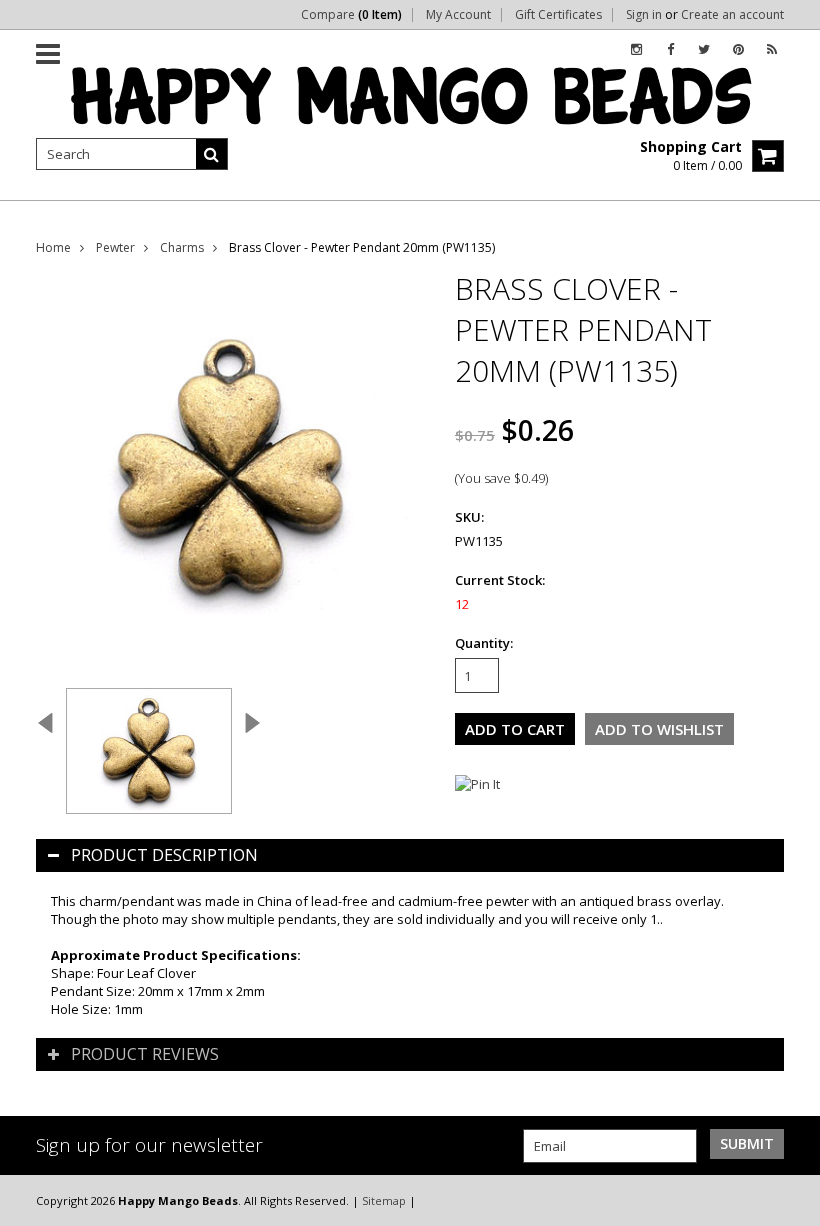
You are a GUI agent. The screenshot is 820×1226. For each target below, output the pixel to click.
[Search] (212, 154)
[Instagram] (636, 49)
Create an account (732, 15)
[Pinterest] (738, 49)
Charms (182, 247)
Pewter (115, 247)
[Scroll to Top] (790, 1200)
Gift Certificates (558, 15)
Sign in (644, 15)
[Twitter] (704, 49)
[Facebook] (670, 49)
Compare (351, 15)
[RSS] (772, 49)
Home (53, 247)
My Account (458, 15)
